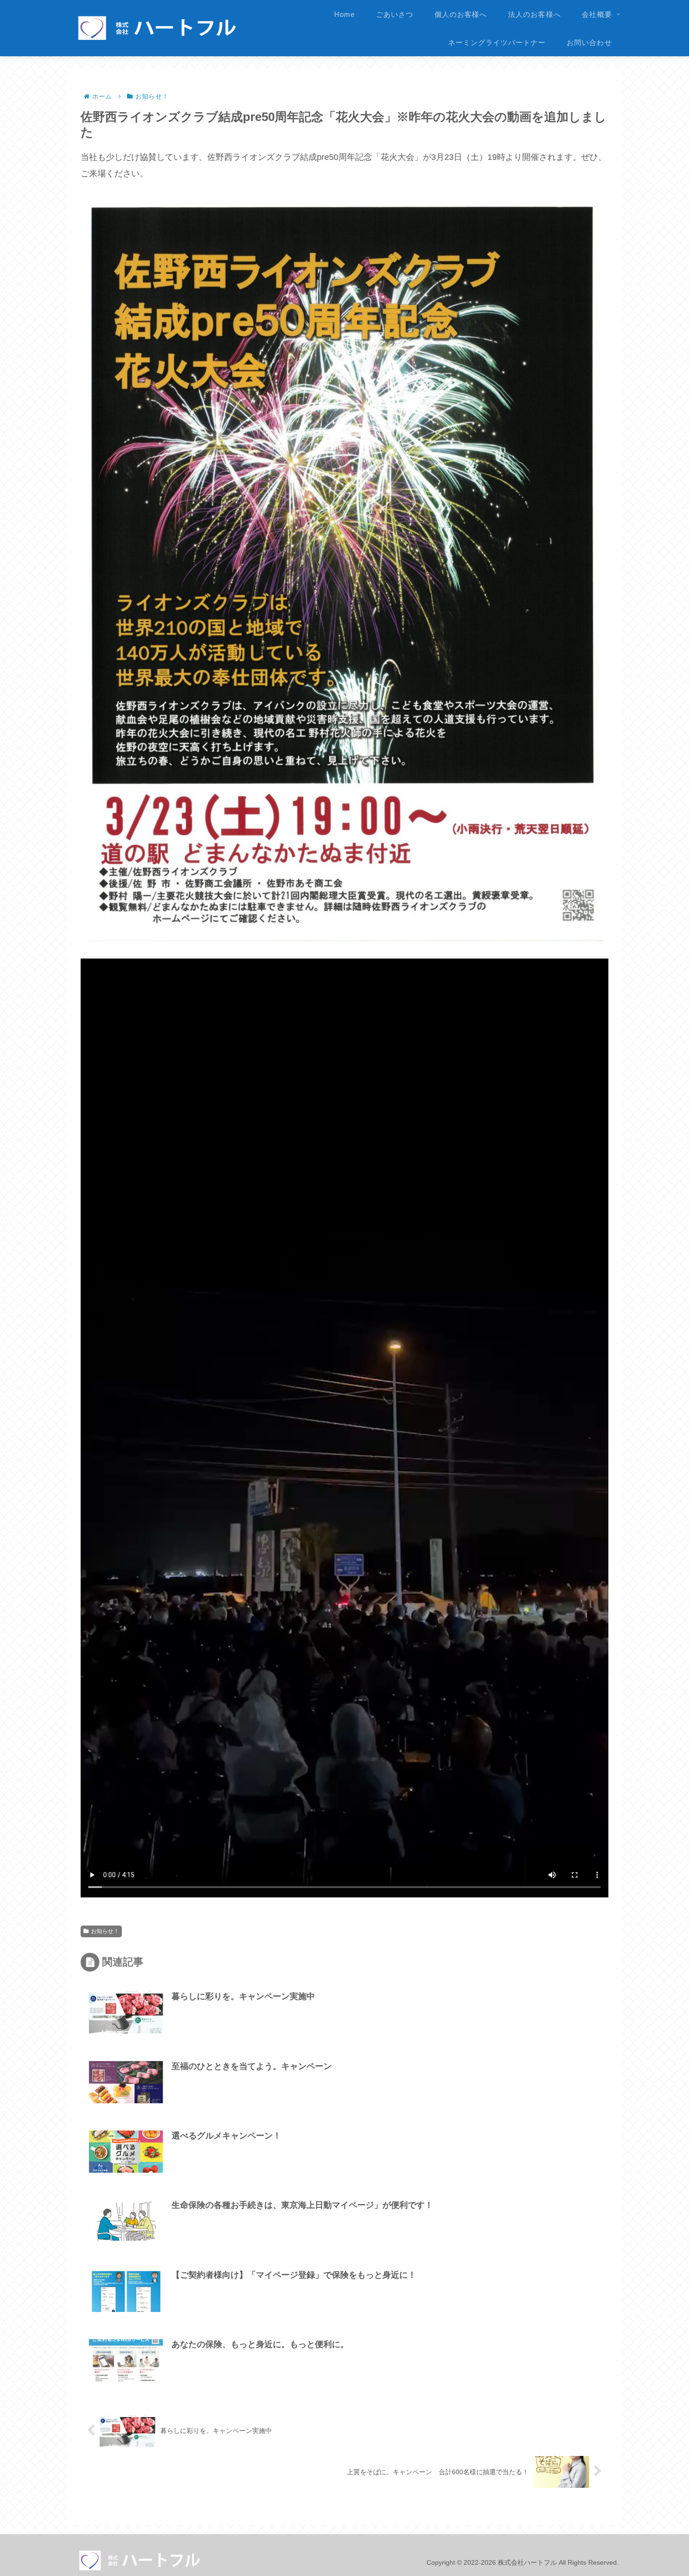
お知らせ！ (105, 1931)
